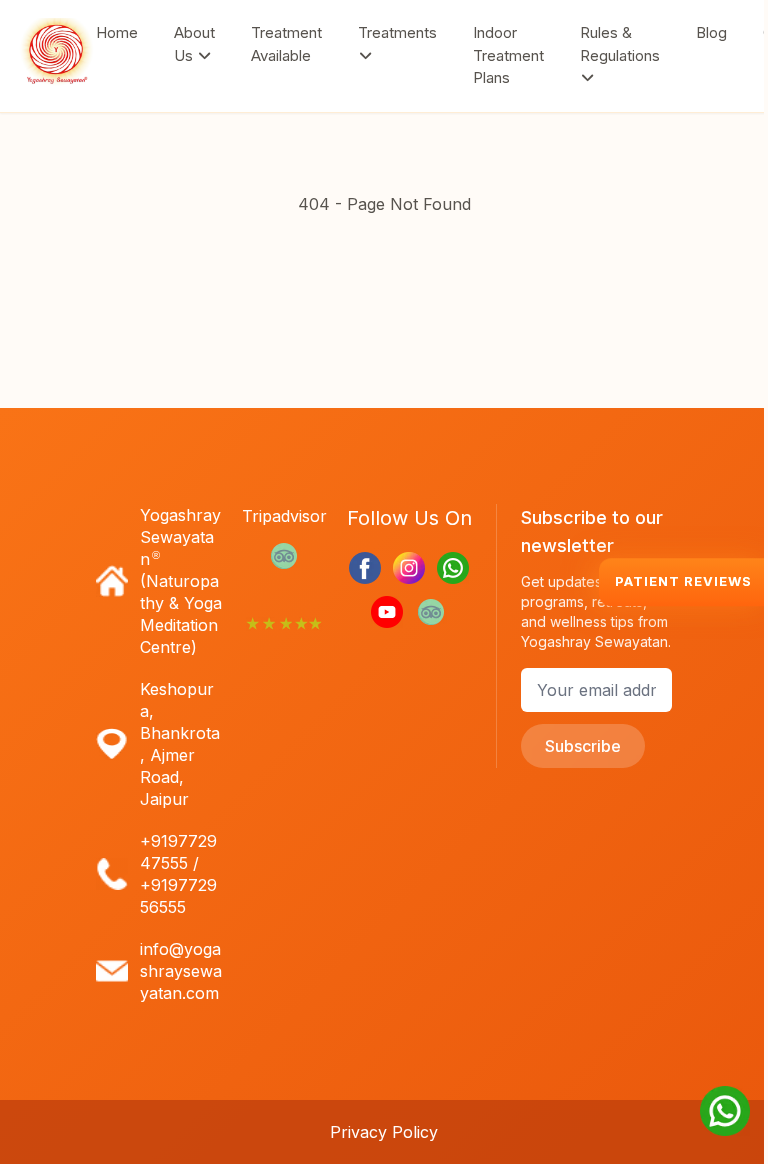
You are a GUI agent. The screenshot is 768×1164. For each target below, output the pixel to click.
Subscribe (583, 746)
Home (117, 32)
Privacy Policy (384, 1132)
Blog (711, 32)
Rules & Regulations (620, 44)
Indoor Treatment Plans (508, 55)
